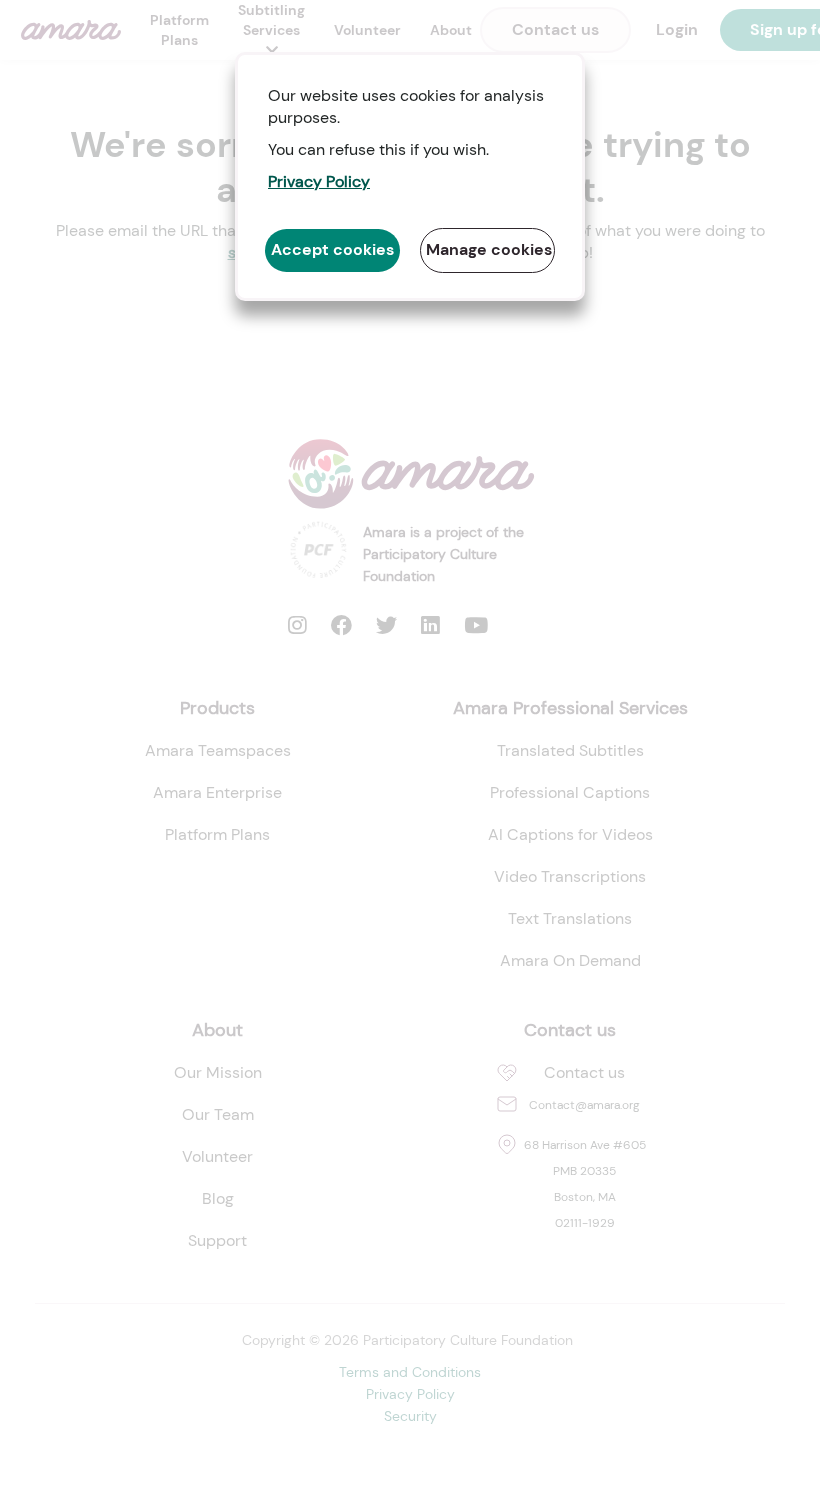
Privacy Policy (319, 181)
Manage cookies (489, 249)
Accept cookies (332, 249)
